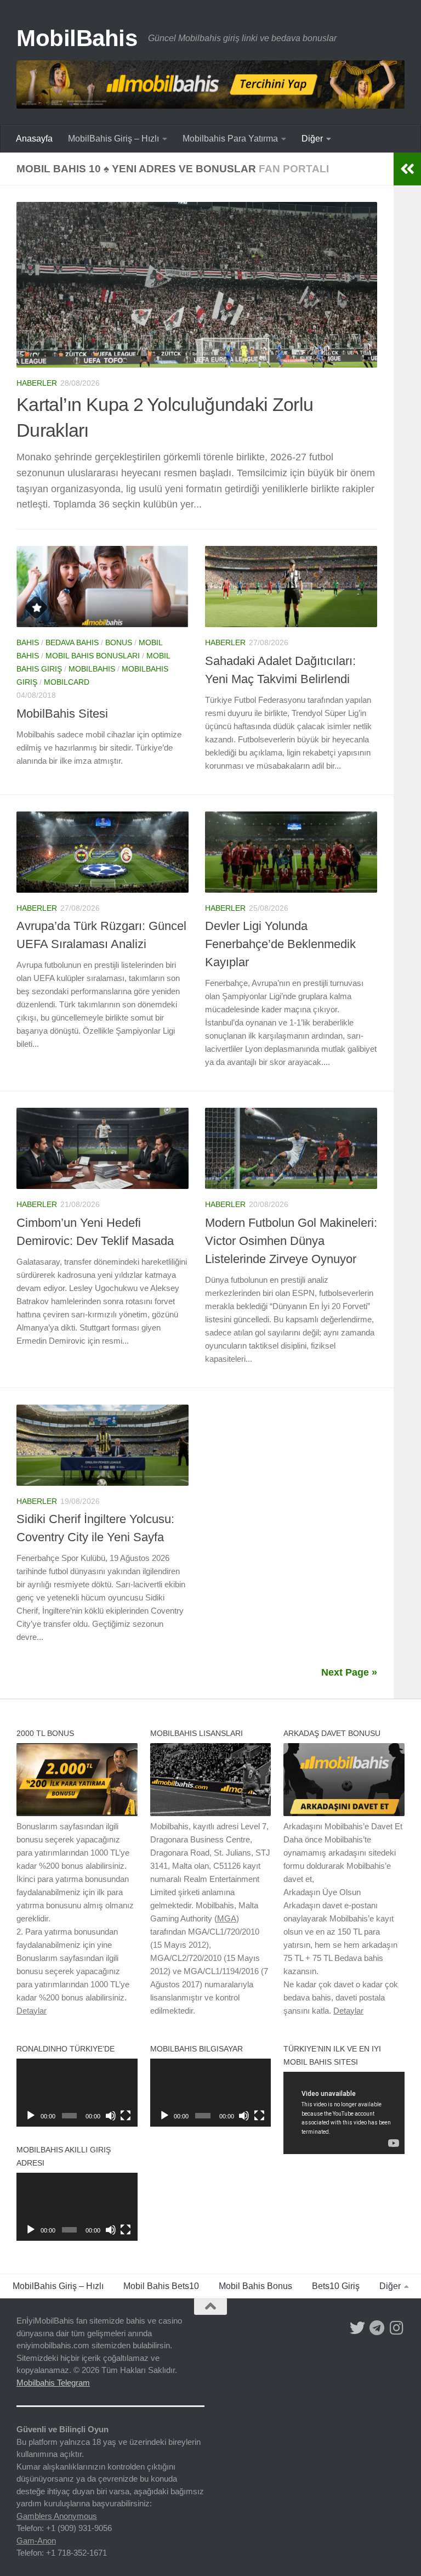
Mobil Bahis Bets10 (161, 2286)
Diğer (312, 139)
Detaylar (32, 2011)
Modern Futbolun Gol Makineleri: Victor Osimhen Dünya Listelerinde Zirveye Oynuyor (291, 1241)
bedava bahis (72, 642)
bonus (119, 642)
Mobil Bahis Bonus (255, 2286)
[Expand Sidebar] (407, 169)
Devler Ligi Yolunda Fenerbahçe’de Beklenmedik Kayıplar (280, 944)
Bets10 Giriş (336, 2286)
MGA (227, 1918)
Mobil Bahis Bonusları (93, 656)
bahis (28, 642)
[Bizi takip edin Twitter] (357, 2328)
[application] (77, 2093)
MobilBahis (77, 38)
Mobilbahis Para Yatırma (230, 139)
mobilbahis (92, 669)
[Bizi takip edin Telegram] (377, 2328)
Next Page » (349, 1672)
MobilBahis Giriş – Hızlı (113, 139)
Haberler (37, 383)
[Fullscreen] (126, 2116)
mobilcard (67, 682)
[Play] (31, 2116)
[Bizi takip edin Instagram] (397, 2328)
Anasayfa (34, 139)
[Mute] (111, 2116)
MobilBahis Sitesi (62, 714)
